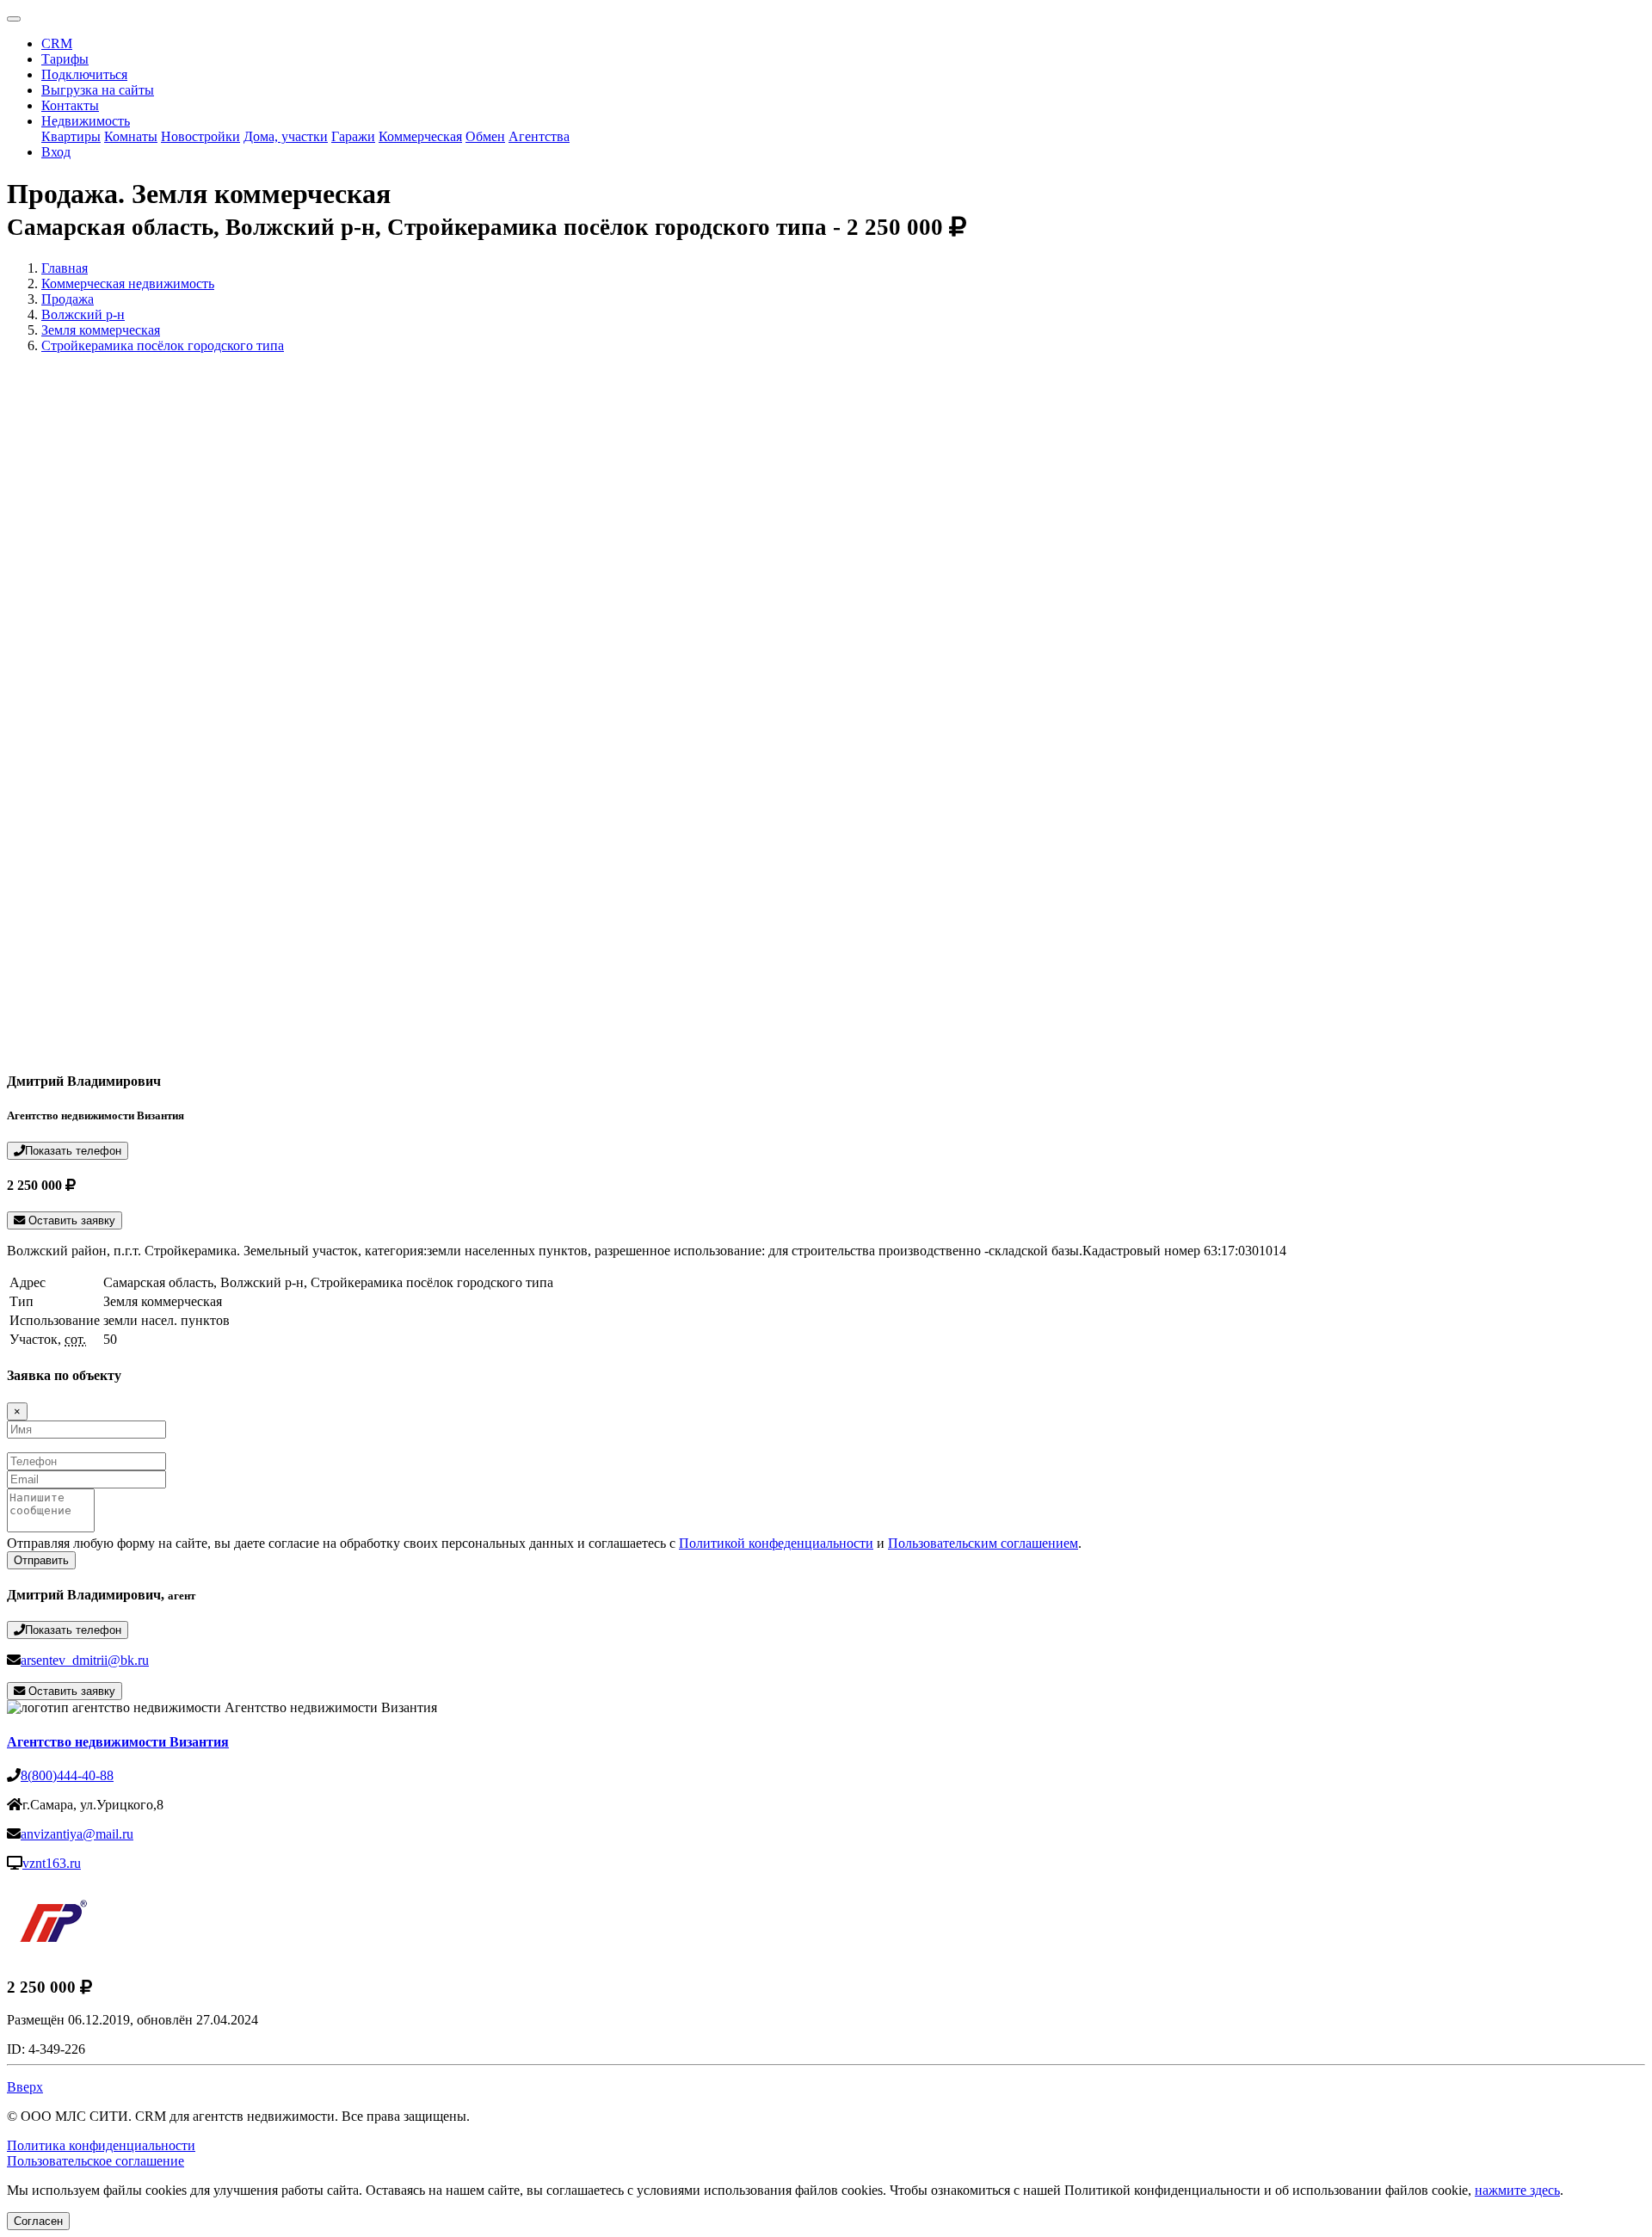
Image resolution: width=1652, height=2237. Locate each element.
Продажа (68, 299)
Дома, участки (286, 136)
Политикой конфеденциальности (776, 1543)
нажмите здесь (1517, 2190)
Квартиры (71, 136)
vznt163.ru (52, 1863)
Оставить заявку (70, 1220)
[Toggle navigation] (14, 19)
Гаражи (353, 136)
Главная (65, 268)
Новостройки (200, 136)
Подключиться (84, 74)
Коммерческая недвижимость (128, 283)
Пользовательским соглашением (983, 1543)
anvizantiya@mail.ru (77, 1834)
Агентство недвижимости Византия (118, 1742)
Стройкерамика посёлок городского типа (163, 345)
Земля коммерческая (101, 330)
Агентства (539, 136)
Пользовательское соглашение (96, 2161)
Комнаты (131, 136)
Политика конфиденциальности (101, 2145)
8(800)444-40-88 (67, 1775)
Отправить (41, 1560)
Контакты (70, 105)
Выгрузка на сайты (98, 90)
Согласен (38, 2221)
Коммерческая (420, 136)
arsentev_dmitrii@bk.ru (85, 1660)
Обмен (485, 136)
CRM (57, 43)
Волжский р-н (83, 314)
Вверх (25, 2087)
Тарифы (65, 59)
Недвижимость (86, 121)
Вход (56, 152)
